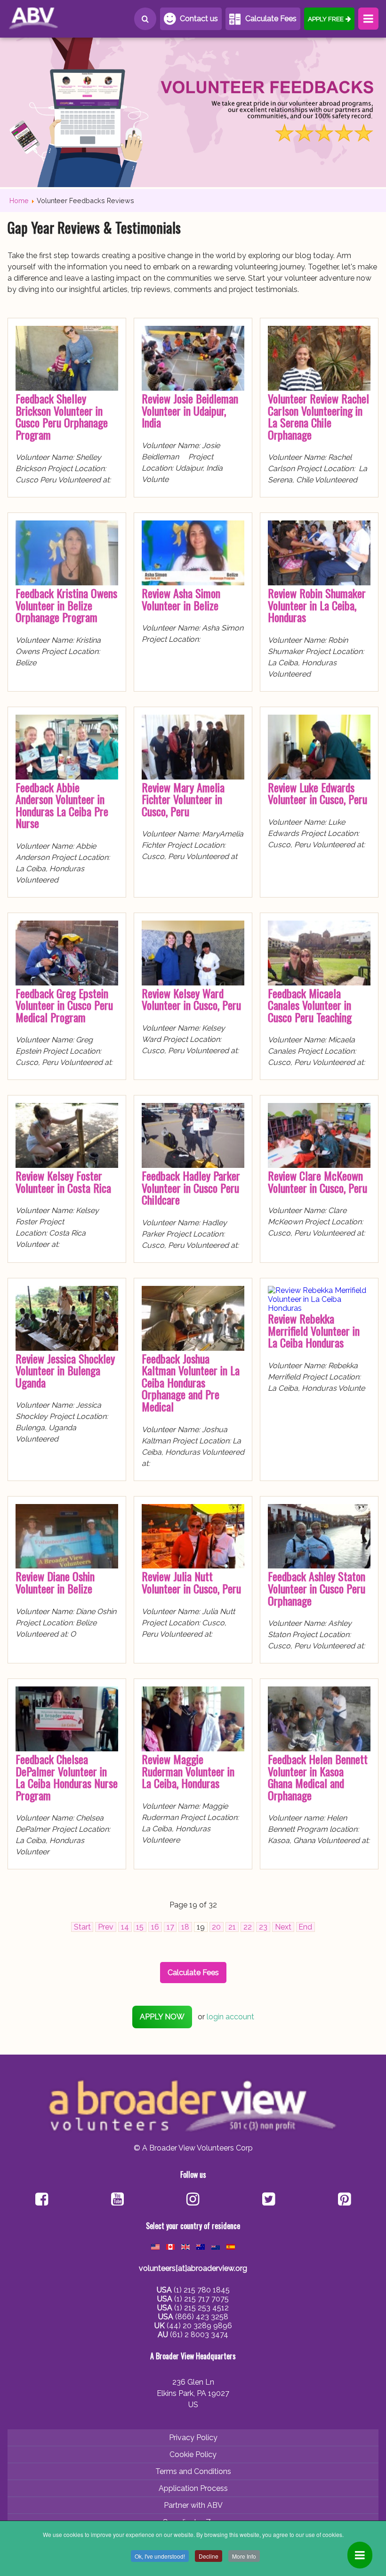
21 (232, 1927)
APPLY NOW (162, 2017)
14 (125, 1927)
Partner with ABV (193, 2505)
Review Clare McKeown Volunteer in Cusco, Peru (318, 1182)
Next (283, 1927)
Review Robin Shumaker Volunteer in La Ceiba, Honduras (317, 605)
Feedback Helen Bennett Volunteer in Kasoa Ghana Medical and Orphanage (318, 1777)
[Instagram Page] (193, 2200)
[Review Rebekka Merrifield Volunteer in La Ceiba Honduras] (319, 1308)
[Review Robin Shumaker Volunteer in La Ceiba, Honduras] (319, 583)
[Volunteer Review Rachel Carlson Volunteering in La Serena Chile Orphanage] (319, 388)
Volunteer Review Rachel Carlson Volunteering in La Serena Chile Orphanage (318, 416)
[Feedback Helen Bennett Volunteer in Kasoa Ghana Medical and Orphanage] (319, 1749)
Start (82, 1927)
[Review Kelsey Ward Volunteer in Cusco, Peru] (193, 983)
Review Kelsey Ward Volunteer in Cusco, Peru (191, 999)
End (305, 1927)
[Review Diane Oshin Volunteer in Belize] (67, 1566)
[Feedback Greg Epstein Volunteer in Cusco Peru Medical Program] (67, 983)
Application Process (193, 2488)
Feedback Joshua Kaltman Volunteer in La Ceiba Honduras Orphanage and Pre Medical (191, 1382)
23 (263, 1927)
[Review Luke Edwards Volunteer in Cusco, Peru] (319, 777)
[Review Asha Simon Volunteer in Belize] (193, 583)
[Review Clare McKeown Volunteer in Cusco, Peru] (319, 1165)
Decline (209, 2556)
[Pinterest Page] (344, 2200)
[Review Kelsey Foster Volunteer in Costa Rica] (67, 1165)
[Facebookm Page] (269, 2200)
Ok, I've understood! (160, 2556)
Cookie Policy (193, 2454)
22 (248, 1927)
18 (185, 1927)
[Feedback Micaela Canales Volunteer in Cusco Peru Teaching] (319, 983)
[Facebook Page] (42, 2200)
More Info (244, 2556)
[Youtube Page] (117, 2200)
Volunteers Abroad (50, 19)
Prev (106, 1927)
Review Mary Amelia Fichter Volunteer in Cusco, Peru (183, 799)
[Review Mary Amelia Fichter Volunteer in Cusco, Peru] (193, 777)
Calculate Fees (271, 19)
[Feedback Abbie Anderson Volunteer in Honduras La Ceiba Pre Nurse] (67, 777)
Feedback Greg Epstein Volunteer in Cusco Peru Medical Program (64, 1005)
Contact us (199, 19)
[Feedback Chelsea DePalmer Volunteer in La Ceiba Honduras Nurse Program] (67, 1749)
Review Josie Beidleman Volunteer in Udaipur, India (190, 410)
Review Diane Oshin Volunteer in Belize (55, 1582)
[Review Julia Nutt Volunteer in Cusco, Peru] (193, 1566)
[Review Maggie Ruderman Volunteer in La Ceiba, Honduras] (193, 1749)
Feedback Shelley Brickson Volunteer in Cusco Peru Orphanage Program (62, 416)
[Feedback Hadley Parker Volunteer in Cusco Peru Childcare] (193, 1165)
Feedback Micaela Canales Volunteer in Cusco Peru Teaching (310, 1005)
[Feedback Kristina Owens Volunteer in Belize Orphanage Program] (67, 583)
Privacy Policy (193, 2438)
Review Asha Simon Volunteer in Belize (181, 599)
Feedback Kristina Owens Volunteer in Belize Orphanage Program (66, 605)
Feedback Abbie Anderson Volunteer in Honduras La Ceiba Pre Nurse (62, 805)
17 (170, 1927)
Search (145, 19)
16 (155, 1927)
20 (216, 1927)
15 (140, 1927)
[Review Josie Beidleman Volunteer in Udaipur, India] (193, 388)
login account (230, 2017)
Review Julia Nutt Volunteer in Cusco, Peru (191, 1582)
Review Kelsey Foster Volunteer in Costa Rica (63, 1182)
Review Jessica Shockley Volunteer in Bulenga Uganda (65, 1370)
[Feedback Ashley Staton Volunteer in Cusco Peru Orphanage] (319, 1566)
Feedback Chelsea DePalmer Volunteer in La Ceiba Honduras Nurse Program (67, 1777)
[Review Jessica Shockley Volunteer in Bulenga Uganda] (67, 1348)
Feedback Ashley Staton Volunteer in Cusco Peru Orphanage (317, 1588)
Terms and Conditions (193, 2471)
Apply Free (326, 19)
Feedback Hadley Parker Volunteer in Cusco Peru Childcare (191, 1187)
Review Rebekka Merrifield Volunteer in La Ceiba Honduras (314, 1330)
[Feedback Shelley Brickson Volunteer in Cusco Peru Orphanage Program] (67, 388)
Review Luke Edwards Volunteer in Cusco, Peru (318, 793)
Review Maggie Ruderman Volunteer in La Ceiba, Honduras (188, 1771)
